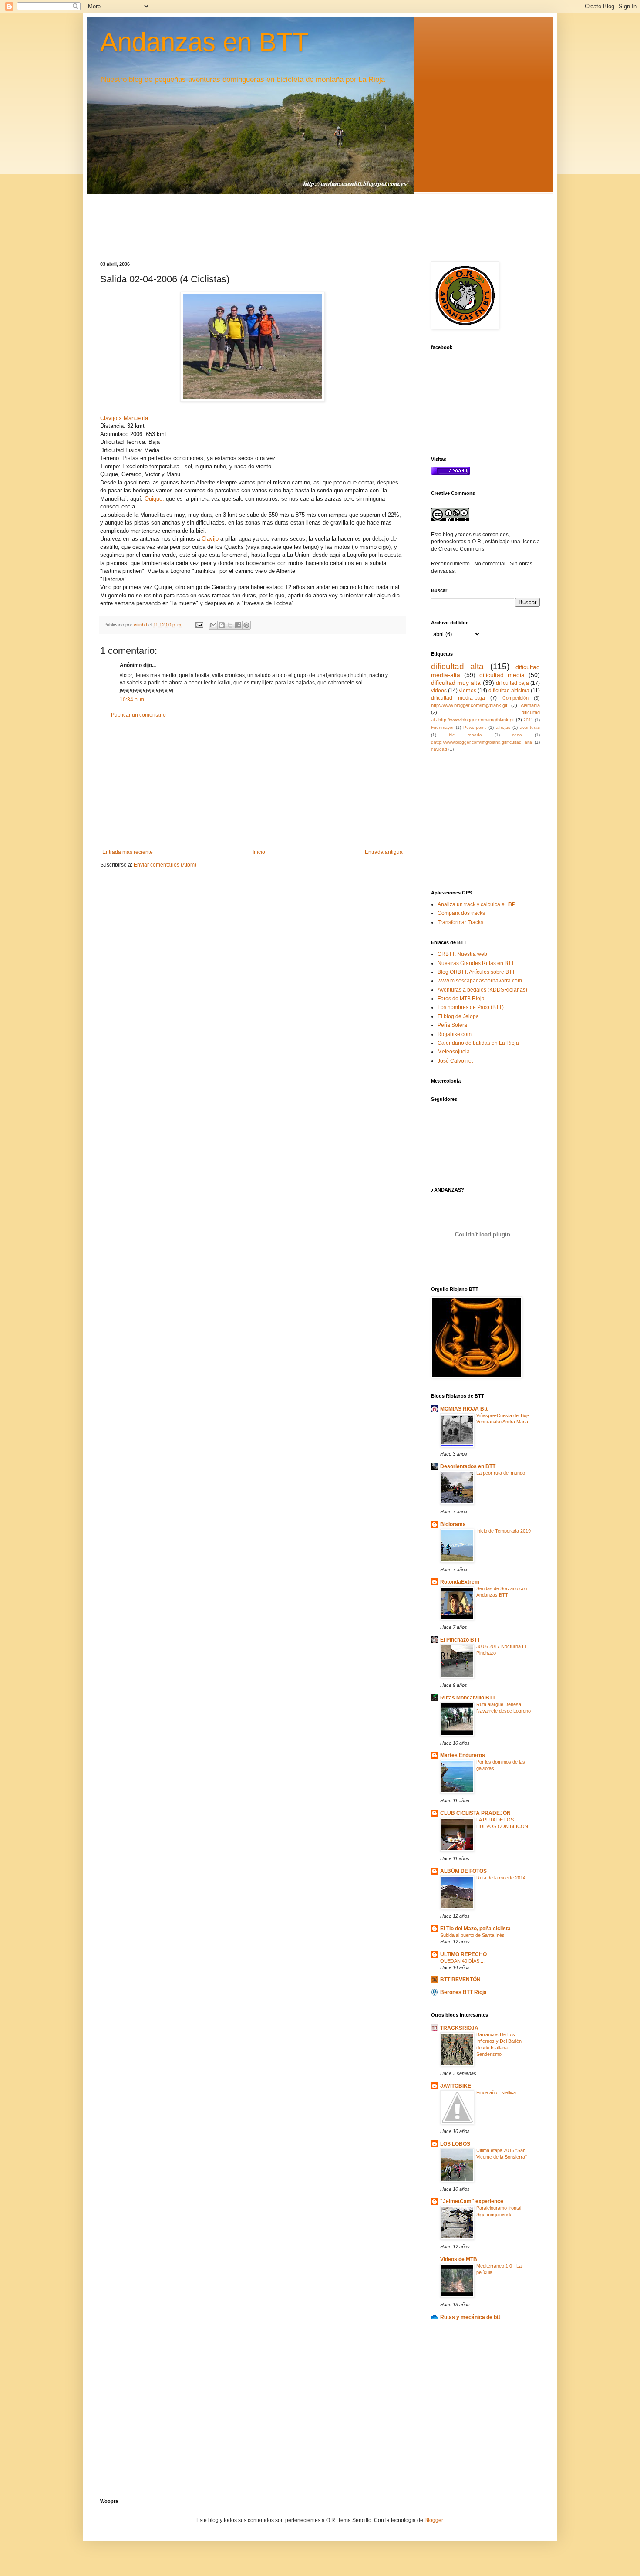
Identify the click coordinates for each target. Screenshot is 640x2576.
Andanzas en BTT (204, 42)
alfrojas (503, 727)
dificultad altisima (509, 691)
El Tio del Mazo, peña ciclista (475, 1929)
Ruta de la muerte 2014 (501, 1878)
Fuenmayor (442, 727)
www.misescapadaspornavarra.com (480, 981)
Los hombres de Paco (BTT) (471, 1007)
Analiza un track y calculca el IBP (477, 904)
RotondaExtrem (460, 1582)
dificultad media (502, 675)
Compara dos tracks (461, 913)
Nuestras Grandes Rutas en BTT (476, 963)
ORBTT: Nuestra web (462, 954)
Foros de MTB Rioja (461, 999)
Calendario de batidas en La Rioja (478, 1043)
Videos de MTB (459, 2259)
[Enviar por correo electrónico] (213, 625)
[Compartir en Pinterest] (246, 625)
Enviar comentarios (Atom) (165, 865)
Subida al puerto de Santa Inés (472, 1935)
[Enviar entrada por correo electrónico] (199, 625)
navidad (439, 749)
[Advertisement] (253, 784)
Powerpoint (475, 727)
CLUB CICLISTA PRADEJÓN (475, 1813)
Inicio (259, 852)
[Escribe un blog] (222, 625)
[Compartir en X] (230, 625)
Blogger (434, 2520)
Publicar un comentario (138, 715)
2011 (528, 720)
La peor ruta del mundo (501, 1473)
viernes (468, 691)
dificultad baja (512, 683)
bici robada (466, 735)
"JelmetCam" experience (472, 2201)
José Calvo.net (455, 1061)
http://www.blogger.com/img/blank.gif (469, 705)
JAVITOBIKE (456, 2086)
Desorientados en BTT (468, 1466)
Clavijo (211, 539)
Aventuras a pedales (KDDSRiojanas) (482, 990)
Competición (515, 698)
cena (517, 735)
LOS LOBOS (455, 2144)
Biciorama (453, 1524)
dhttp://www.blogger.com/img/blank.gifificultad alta (482, 742)
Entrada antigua (384, 852)
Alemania (530, 705)
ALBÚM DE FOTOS (463, 1871)
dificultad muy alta (456, 683)
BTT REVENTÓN (460, 1980)
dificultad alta (457, 666)
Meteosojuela (454, 1052)
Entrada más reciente (128, 852)
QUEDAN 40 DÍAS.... (462, 1961)
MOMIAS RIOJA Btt (464, 1409)
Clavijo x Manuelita (124, 418)
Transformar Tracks (460, 922)
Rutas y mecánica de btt (470, 2317)
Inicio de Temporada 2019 (504, 1531)
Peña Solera (452, 1025)
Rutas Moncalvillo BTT (468, 1698)
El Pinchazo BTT (460, 1640)
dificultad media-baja (458, 698)
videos (439, 691)
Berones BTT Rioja (463, 1992)
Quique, (154, 499)
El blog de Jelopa (458, 1016)
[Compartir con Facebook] (238, 625)
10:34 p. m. (133, 700)
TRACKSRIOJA (459, 2028)
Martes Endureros (463, 1755)
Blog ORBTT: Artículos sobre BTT (476, 972)
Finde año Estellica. (497, 2092)
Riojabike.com (455, 1034)
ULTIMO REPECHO (463, 1954)
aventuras (530, 727)
